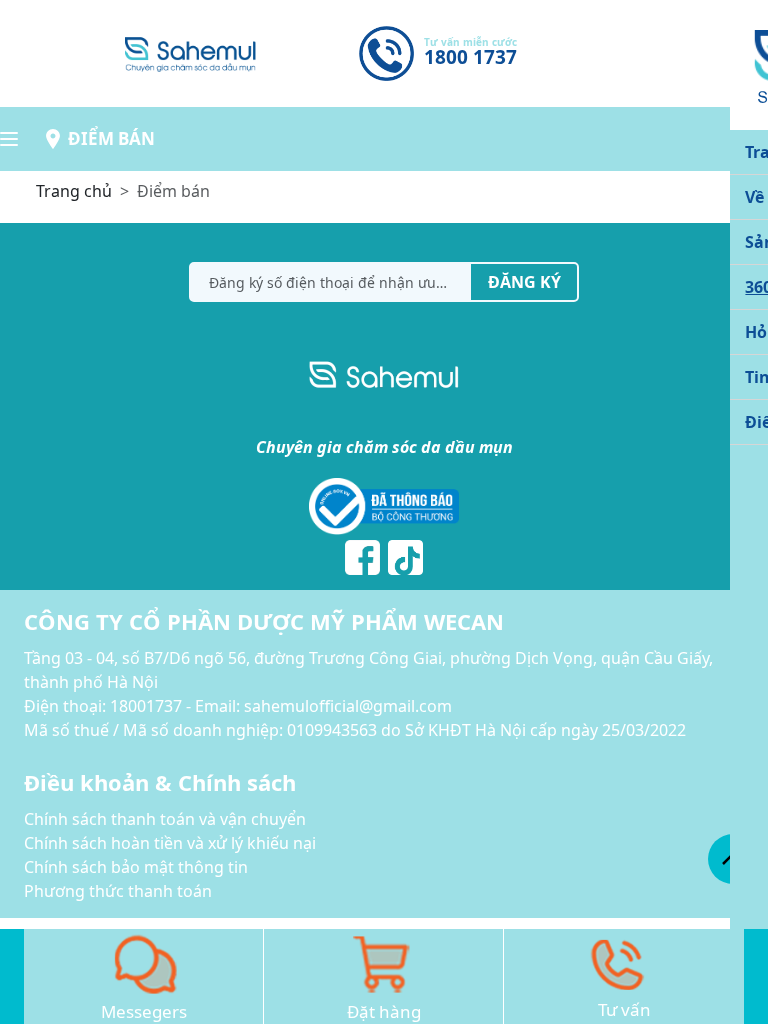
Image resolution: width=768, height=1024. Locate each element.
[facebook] (362, 557)
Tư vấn (624, 1009)
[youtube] (405, 557)
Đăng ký (524, 282)
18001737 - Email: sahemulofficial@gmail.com (281, 706)
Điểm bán (111, 138)
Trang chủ (74, 191)
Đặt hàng (384, 1011)
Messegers (144, 1011)
